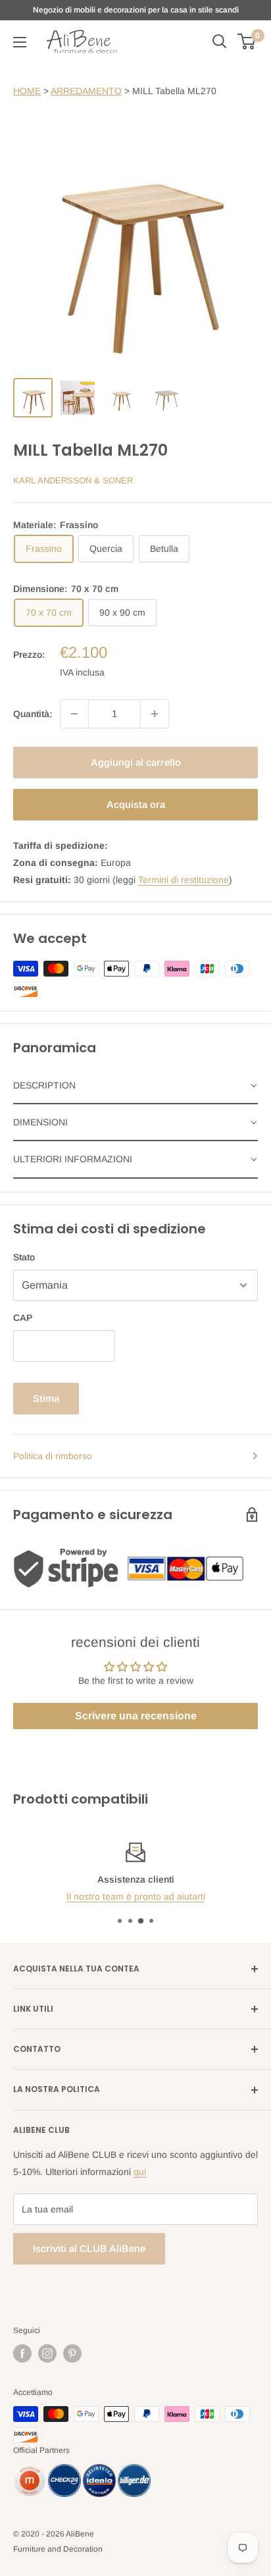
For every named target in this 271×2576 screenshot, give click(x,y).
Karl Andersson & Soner (73, 480)
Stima (46, 1398)
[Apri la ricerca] (220, 41)
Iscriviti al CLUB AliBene (89, 2248)
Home (27, 91)
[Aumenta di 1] (155, 714)
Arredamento (86, 91)
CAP (23, 1318)
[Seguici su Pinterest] (72, 2353)
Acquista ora (136, 804)
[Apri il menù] (20, 42)
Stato (24, 1257)
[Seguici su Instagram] (47, 2353)
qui (140, 2172)
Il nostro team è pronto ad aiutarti (136, 1897)
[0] (247, 41)
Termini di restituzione (184, 880)
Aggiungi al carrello (136, 762)
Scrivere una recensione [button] (136, 1716)
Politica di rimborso (53, 1456)
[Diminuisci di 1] (74, 714)
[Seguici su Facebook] (22, 2353)
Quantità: (33, 714)
